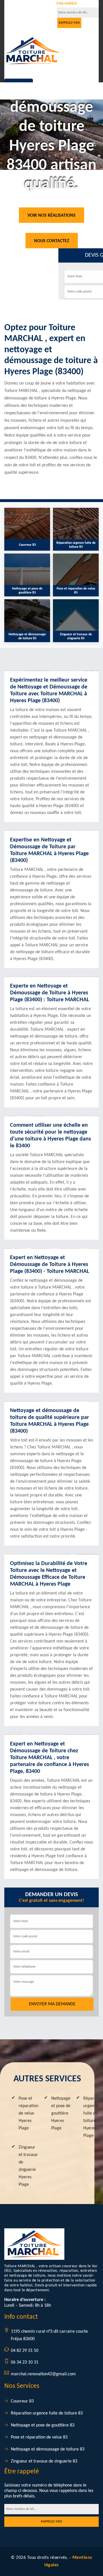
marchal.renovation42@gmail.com (43, 2374)
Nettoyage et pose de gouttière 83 (43, 2425)
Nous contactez (52, 241)
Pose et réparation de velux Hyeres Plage (28, 2113)
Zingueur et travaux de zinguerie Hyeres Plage (28, 2166)
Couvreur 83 (22, 2401)
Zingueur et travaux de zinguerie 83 (44, 2461)
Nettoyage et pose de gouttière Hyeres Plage (61, 2113)
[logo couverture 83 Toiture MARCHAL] (33, 51)
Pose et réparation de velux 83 (39, 2437)
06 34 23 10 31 (28, 18)
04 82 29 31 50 (28, 10)
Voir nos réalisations (51, 216)
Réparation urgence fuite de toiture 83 (47, 2413)
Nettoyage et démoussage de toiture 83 (48, 2449)
